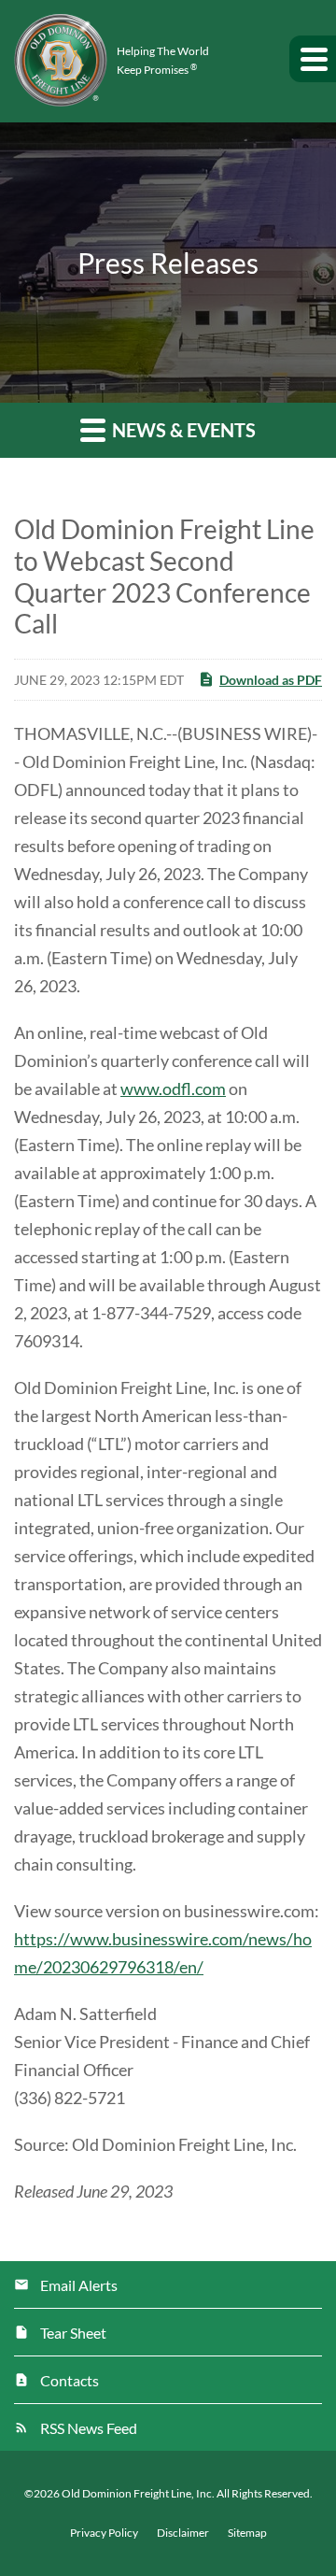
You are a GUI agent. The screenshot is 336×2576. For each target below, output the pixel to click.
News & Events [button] (182, 430)
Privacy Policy (104, 2533)
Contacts (70, 2380)
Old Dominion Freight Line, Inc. (138, 2493)
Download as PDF (271, 680)
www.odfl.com (173, 1089)
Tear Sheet (73, 2333)
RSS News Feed (89, 2428)
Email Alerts (79, 2285)
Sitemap (247, 2533)
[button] (313, 59)
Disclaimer (183, 2533)
